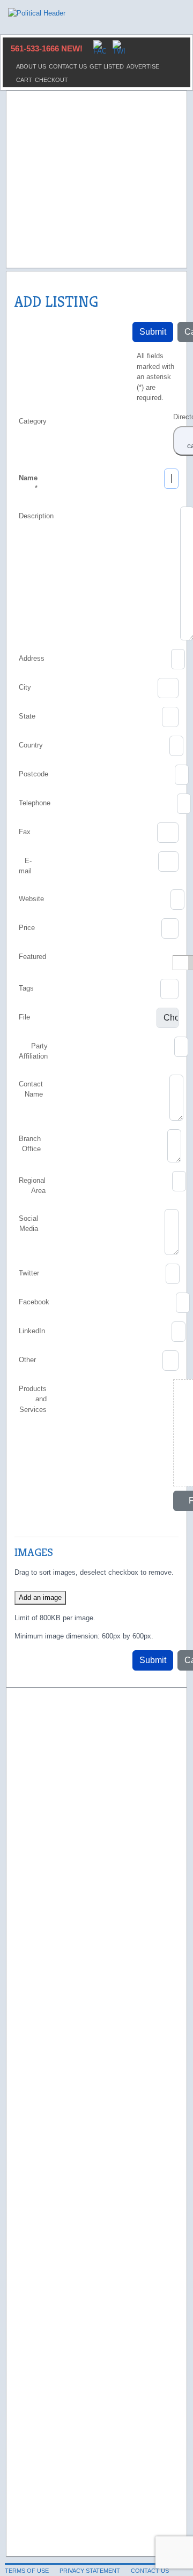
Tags (26, 988)
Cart (24, 80)
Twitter (29, 1273)
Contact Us (68, 66)
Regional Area (32, 1186)
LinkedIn (32, 1331)
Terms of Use (27, 2571)
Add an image (40, 1597)
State (27, 716)
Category (33, 421)
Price (27, 928)
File (24, 1017)
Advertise (143, 66)
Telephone (35, 803)
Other (27, 1360)
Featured (32, 957)
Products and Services (33, 1399)
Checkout (51, 80)
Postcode (34, 774)
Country (31, 745)
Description (36, 516)
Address (32, 658)
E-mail (25, 866)
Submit (153, 332)
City (25, 687)
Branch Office (30, 1144)
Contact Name (31, 1089)
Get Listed (107, 66)
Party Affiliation (33, 1051)
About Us (31, 66)
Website (31, 899)
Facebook (34, 1302)
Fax (25, 832)
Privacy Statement (90, 2571)
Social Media (28, 1224)
